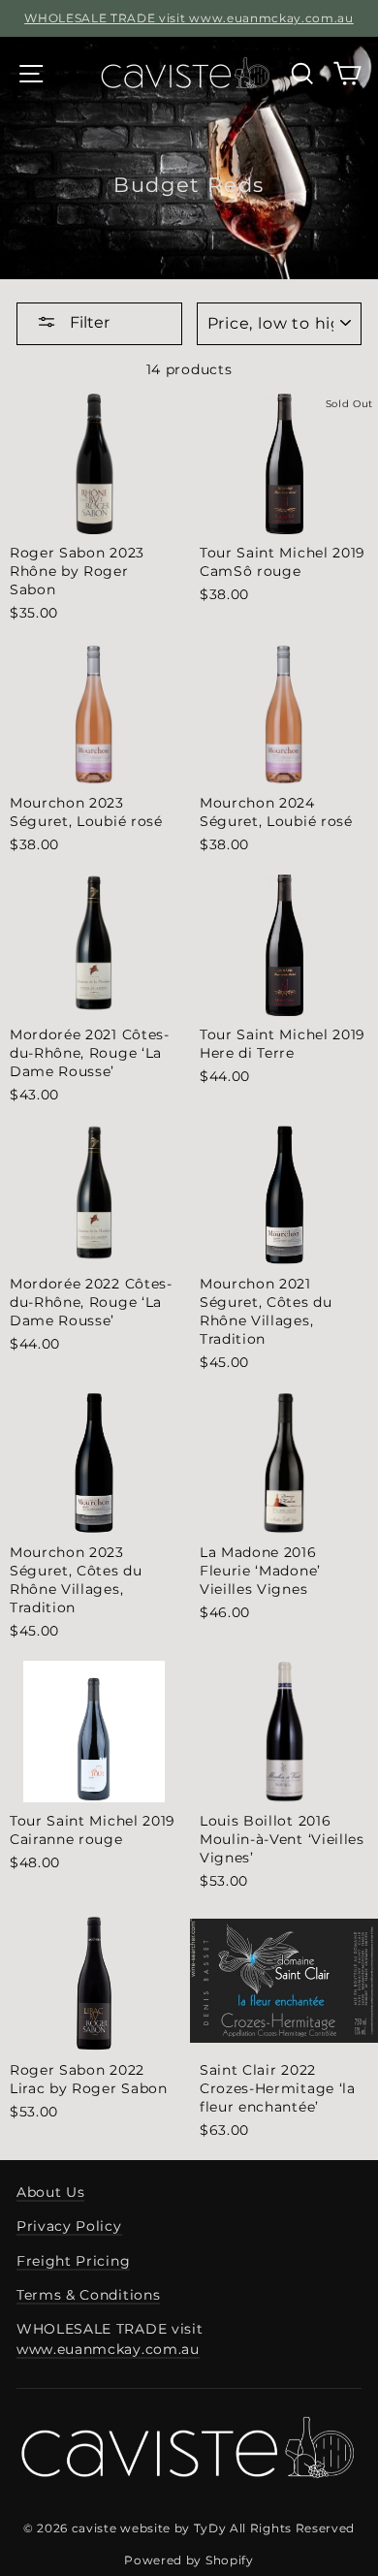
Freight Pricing (73, 2261)
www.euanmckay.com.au (108, 2349)
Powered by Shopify (189, 2560)
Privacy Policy (69, 2226)
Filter (88, 322)
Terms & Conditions (88, 2295)
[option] (189, 18)
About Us (50, 2192)
